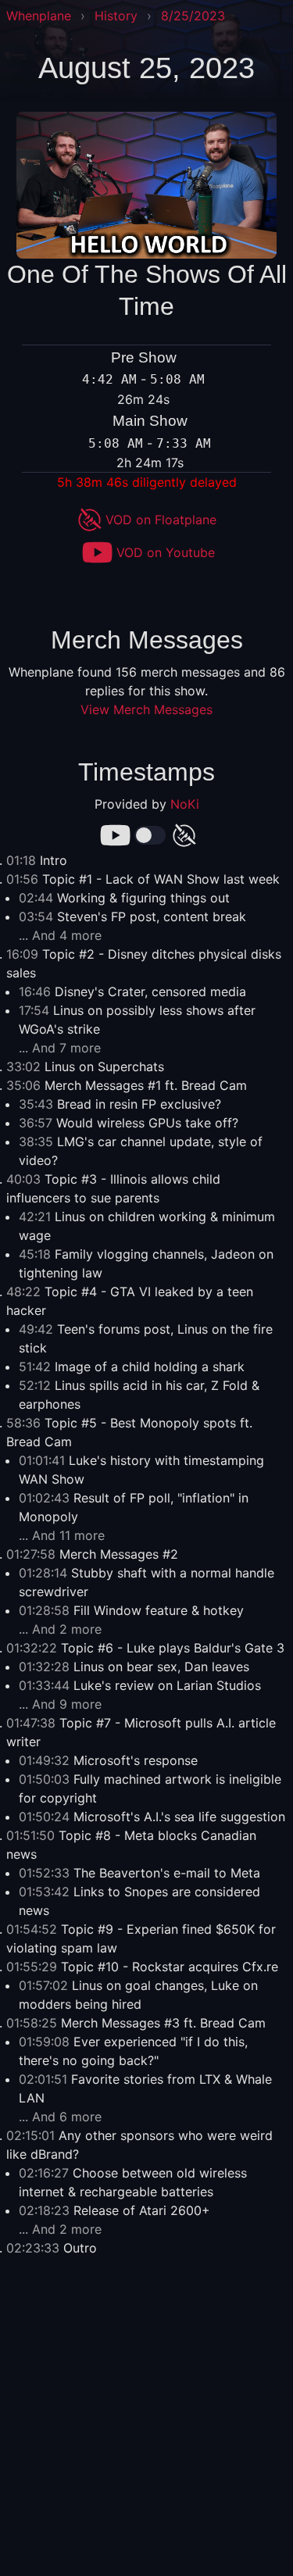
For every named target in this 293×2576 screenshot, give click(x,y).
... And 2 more (60, 1629)
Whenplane (39, 16)
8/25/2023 (193, 16)
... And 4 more (60, 935)
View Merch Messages (146, 709)
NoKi (185, 804)
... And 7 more (60, 1048)
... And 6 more (60, 2117)
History (116, 16)
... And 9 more (60, 1704)
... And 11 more (62, 1535)
